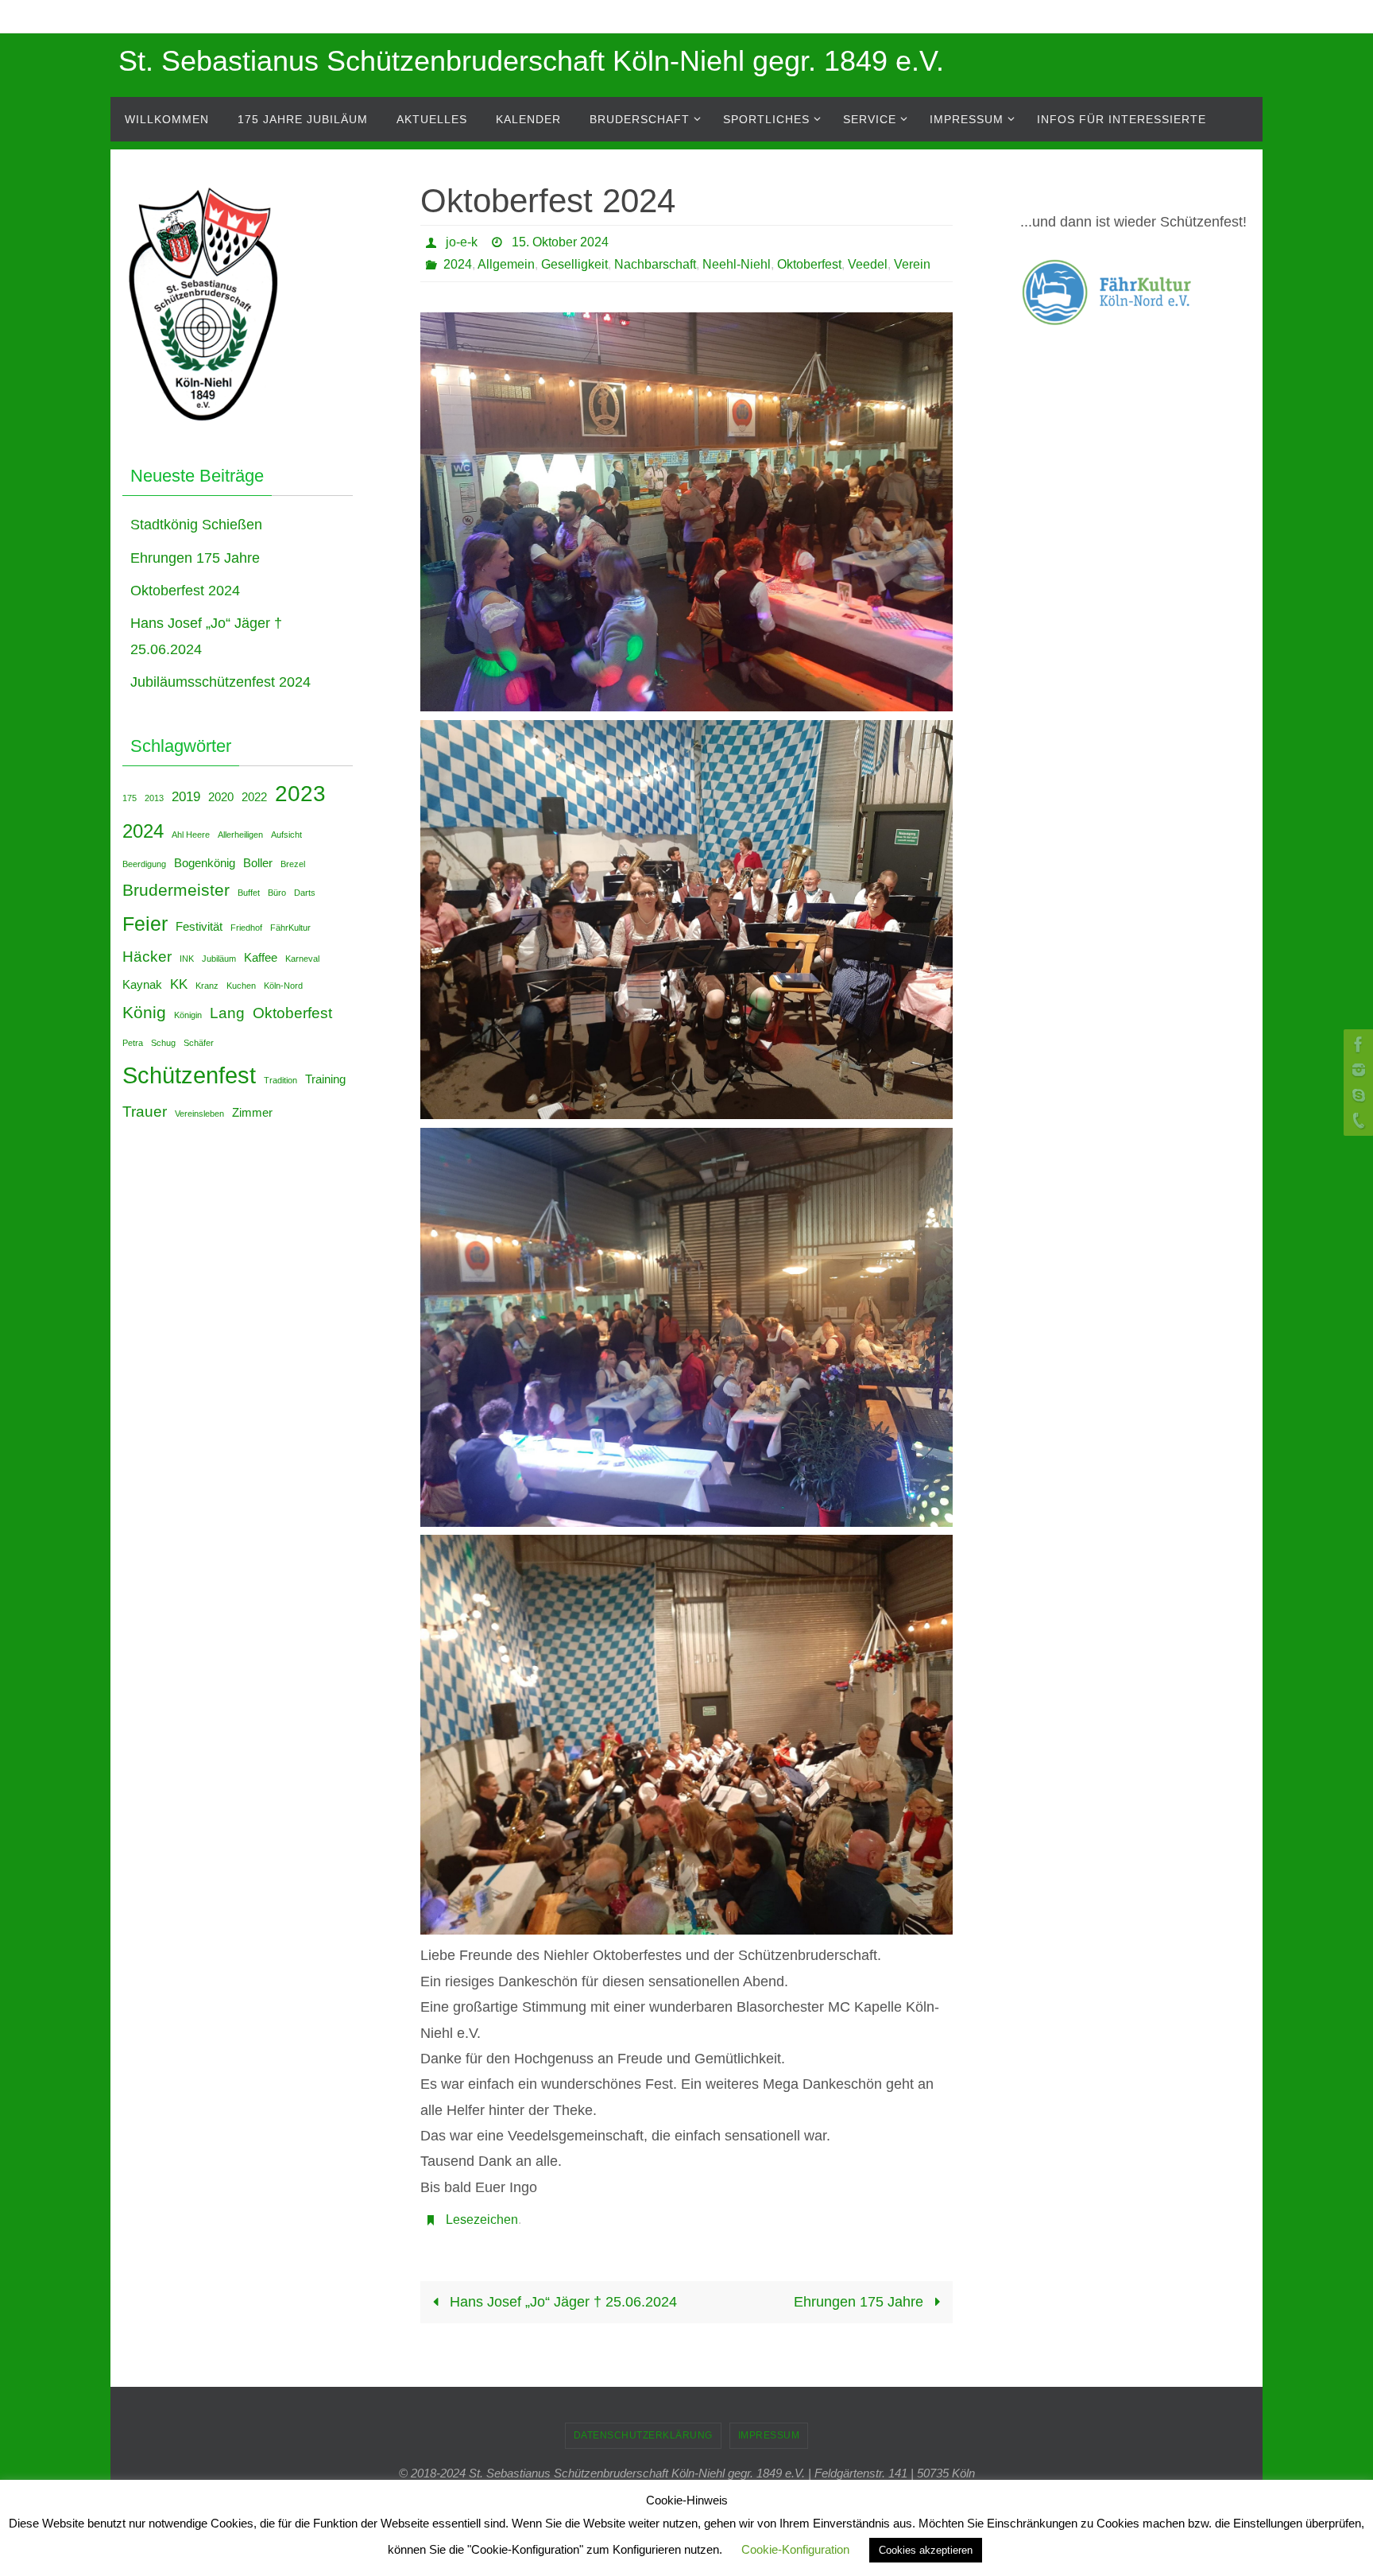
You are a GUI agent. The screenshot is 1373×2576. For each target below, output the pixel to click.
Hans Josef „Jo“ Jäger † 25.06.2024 (561, 2302)
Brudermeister (176, 890)
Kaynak (142, 985)
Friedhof (246, 928)
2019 (186, 796)
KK (179, 984)
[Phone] (1356, 1121)
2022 (254, 797)
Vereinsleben (199, 1114)
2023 (300, 794)
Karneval (302, 959)
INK (187, 959)
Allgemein (506, 264)
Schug (163, 1043)
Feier (145, 924)
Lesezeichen (482, 2220)
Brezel (293, 864)
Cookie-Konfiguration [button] (795, 2549)
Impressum (769, 2435)
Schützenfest (189, 1075)
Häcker (147, 956)
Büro (277, 893)
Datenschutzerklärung (643, 2435)
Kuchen (241, 986)
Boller (258, 863)
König (144, 1012)
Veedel (868, 264)
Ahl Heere (191, 835)
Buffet (249, 893)
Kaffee (261, 958)
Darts (305, 893)
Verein (912, 264)
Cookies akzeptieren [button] (926, 2550)
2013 (154, 798)
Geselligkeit (574, 264)
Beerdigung (144, 864)
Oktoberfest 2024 (185, 591)
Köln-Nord (283, 986)
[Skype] (1356, 1095)
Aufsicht (286, 835)
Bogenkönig (205, 863)
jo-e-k (462, 242)
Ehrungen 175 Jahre (861, 2302)
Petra (133, 1043)
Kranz (207, 986)
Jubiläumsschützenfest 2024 (220, 682)
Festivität (199, 927)
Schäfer (199, 1043)
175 (130, 798)
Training (325, 1079)
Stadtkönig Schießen (196, 525)
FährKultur (290, 928)
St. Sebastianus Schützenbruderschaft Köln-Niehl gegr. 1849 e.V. (531, 61)
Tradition (280, 1080)
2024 (458, 264)
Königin (188, 1015)
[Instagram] (1356, 1070)
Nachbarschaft (655, 264)
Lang (227, 1013)
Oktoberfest (809, 264)
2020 (221, 797)
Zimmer (252, 1113)
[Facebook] (1356, 1044)
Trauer (145, 1111)
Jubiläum (219, 959)
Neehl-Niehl (737, 264)
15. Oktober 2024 (560, 242)
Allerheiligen (240, 835)
